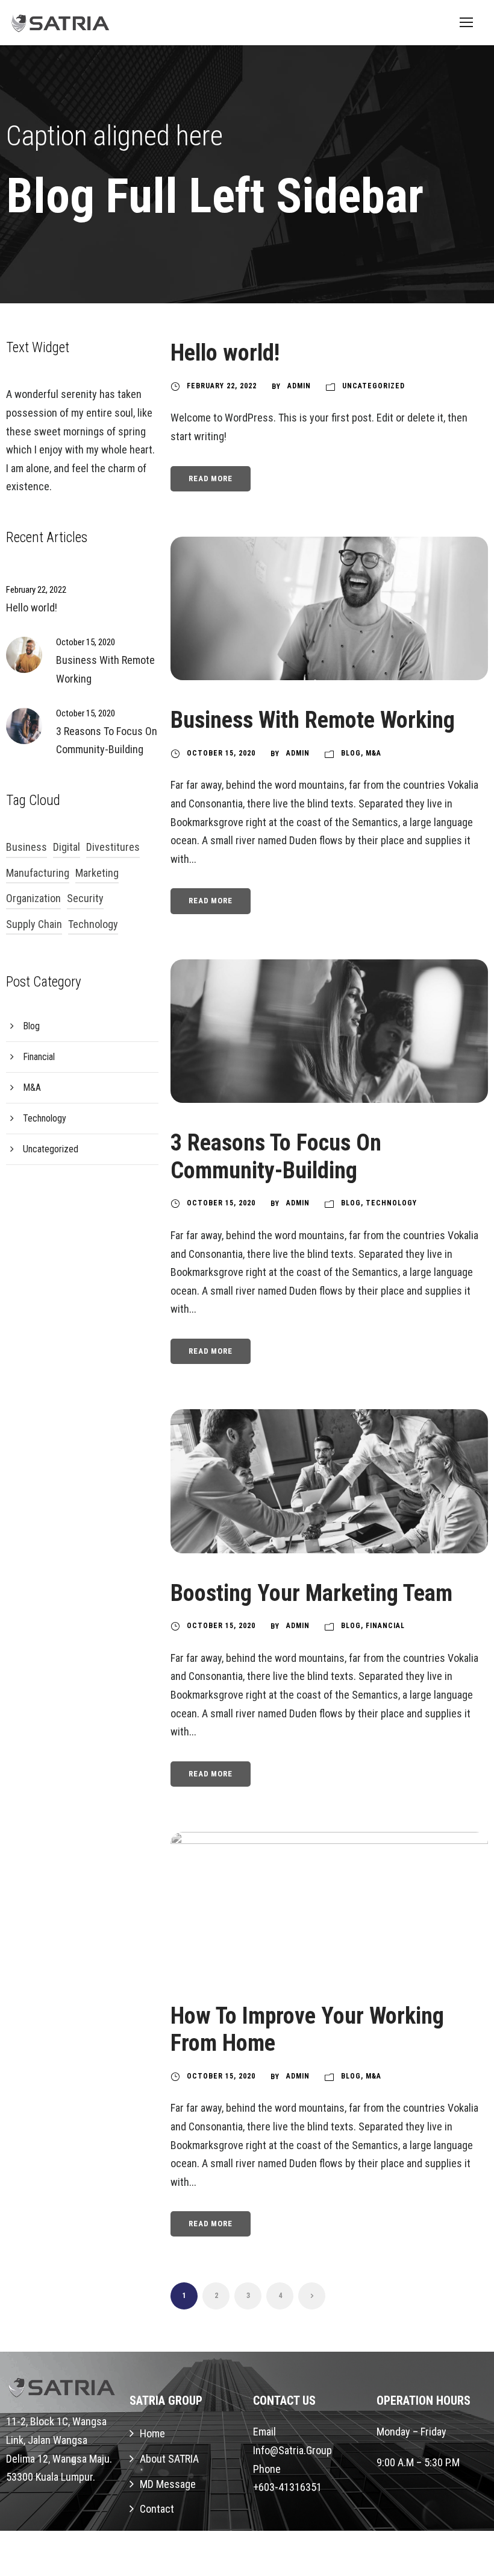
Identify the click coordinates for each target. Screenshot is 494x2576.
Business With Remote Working (313, 720)
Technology (391, 1203)
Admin (299, 386)
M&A (374, 753)
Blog (351, 753)
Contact (157, 2509)
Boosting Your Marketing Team (311, 1593)
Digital (67, 847)
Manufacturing (38, 873)
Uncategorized (374, 386)
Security (85, 898)
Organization (33, 898)
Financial (385, 1626)
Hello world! (225, 353)
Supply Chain (34, 924)
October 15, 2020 (221, 753)
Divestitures (113, 847)
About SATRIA (169, 2459)
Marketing (97, 873)
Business (27, 847)
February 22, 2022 (222, 386)
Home (152, 2433)
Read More (210, 478)
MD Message (168, 2484)
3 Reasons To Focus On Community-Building (276, 1157)
